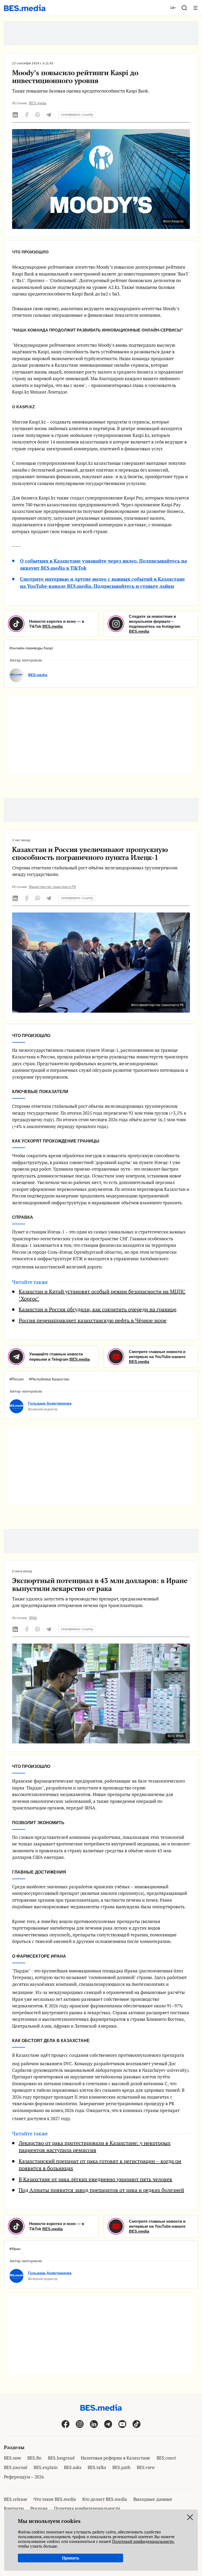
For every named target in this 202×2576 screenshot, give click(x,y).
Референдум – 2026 (24, 2477)
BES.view (146, 2467)
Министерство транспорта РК (52, 887)
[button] (184, 8)
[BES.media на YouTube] (122, 2424)
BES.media (38, 103)
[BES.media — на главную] (25, 8)
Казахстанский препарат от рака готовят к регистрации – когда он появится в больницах (100, 2165)
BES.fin (34, 2458)
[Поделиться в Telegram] (49, 115)
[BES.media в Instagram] (80, 2424)
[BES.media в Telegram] (108, 2424)
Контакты (14, 2508)
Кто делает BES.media (105, 2499)
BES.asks (73, 2467)
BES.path (121, 2467)
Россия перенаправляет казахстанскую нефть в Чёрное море (93, 1320)
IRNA (33, 1618)
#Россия (17, 1379)
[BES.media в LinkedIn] (94, 2424)
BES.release (16, 2499)
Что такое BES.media (55, 2499)
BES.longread (61, 2458)
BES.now (12, 2458)
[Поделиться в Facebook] (27, 115)
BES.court (166, 2458)
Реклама (39, 2508)
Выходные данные (153, 2499)
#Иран (15, 2249)
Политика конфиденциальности (87, 2508)
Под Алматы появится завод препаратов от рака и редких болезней (101, 2190)
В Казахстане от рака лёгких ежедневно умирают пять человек (95, 2179)
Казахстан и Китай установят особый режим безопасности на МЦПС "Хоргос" (102, 1295)
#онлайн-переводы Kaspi (31, 648)
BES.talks (97, 2467)
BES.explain (46, 2467)
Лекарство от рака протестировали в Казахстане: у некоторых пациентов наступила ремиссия (95, 2147)
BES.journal (16, 2467)
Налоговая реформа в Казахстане (115, 2458)
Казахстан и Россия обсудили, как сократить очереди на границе (98, 1309)
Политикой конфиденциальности (143, 2541)
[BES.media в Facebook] (65, 2424)
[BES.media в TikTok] (137, 2424)
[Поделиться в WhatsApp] (38, 115)
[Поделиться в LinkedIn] (16, 115)
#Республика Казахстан (49, 1379)
